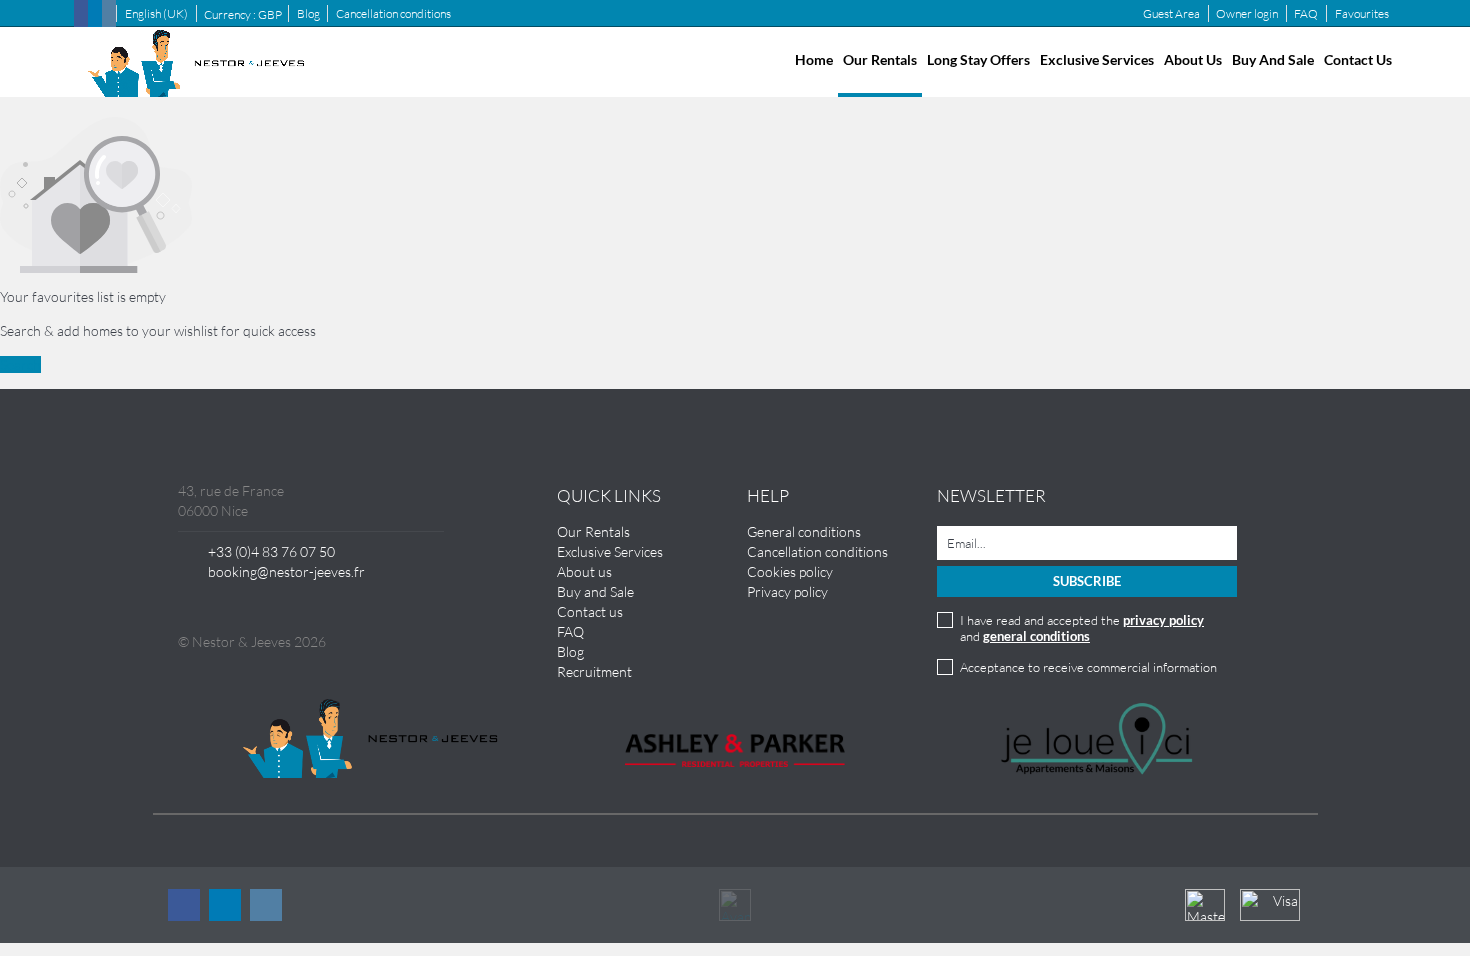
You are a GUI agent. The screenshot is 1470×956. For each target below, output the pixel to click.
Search (20, 364)
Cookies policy (790, 571)
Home (814, 59)
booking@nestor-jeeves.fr (286, 571)
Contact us (1358, 59)
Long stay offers (978, 59)
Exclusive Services (1097, 59)
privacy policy (1163, 620)
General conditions (804, 531)
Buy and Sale (1273, 59)
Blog (308, 13)
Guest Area (1171, 13)
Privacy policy (787, 591)
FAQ (1306, 13)
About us (1193, 59)
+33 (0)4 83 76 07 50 (271, 551)
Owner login (1247, 13)
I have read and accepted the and (1082, 628)
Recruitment (594, 671)
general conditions (1036, 636)
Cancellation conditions (393, 13)
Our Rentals (880, 59)
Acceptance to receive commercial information (1088, 667)
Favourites (1362, 13)
